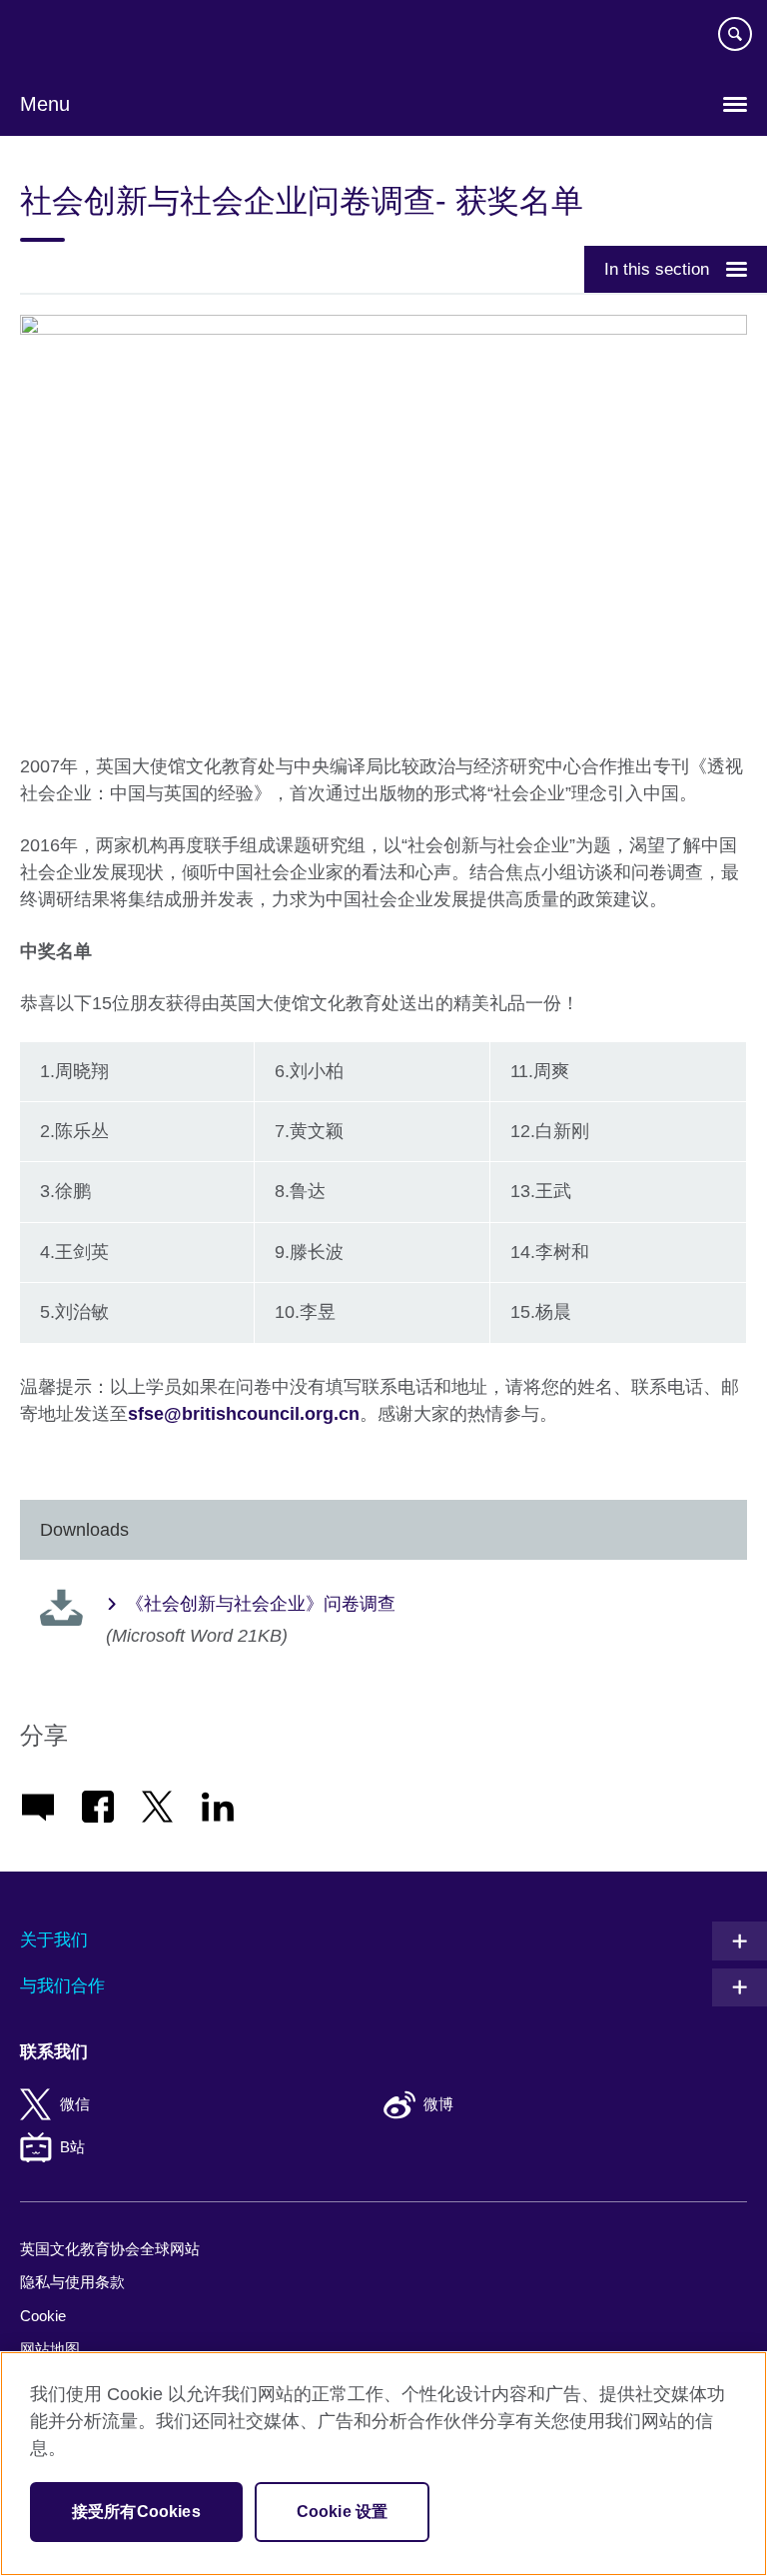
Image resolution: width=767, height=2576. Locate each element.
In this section (657, 269)
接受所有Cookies (136, 2512)
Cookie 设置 (342, 2512)
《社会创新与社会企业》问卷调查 (261, 1604)
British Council (71, 37)
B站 (72, 2147)
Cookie (43, 2316)
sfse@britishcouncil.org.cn (244, 1414)
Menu (45, 104)
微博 (438, 2104)
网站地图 (50, 2349)
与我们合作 (62, 1986)
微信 (75, 2104)
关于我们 (54, 1940)
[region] (383, 2464)
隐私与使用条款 (72, 2282)
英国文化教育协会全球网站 (110, 2249)
